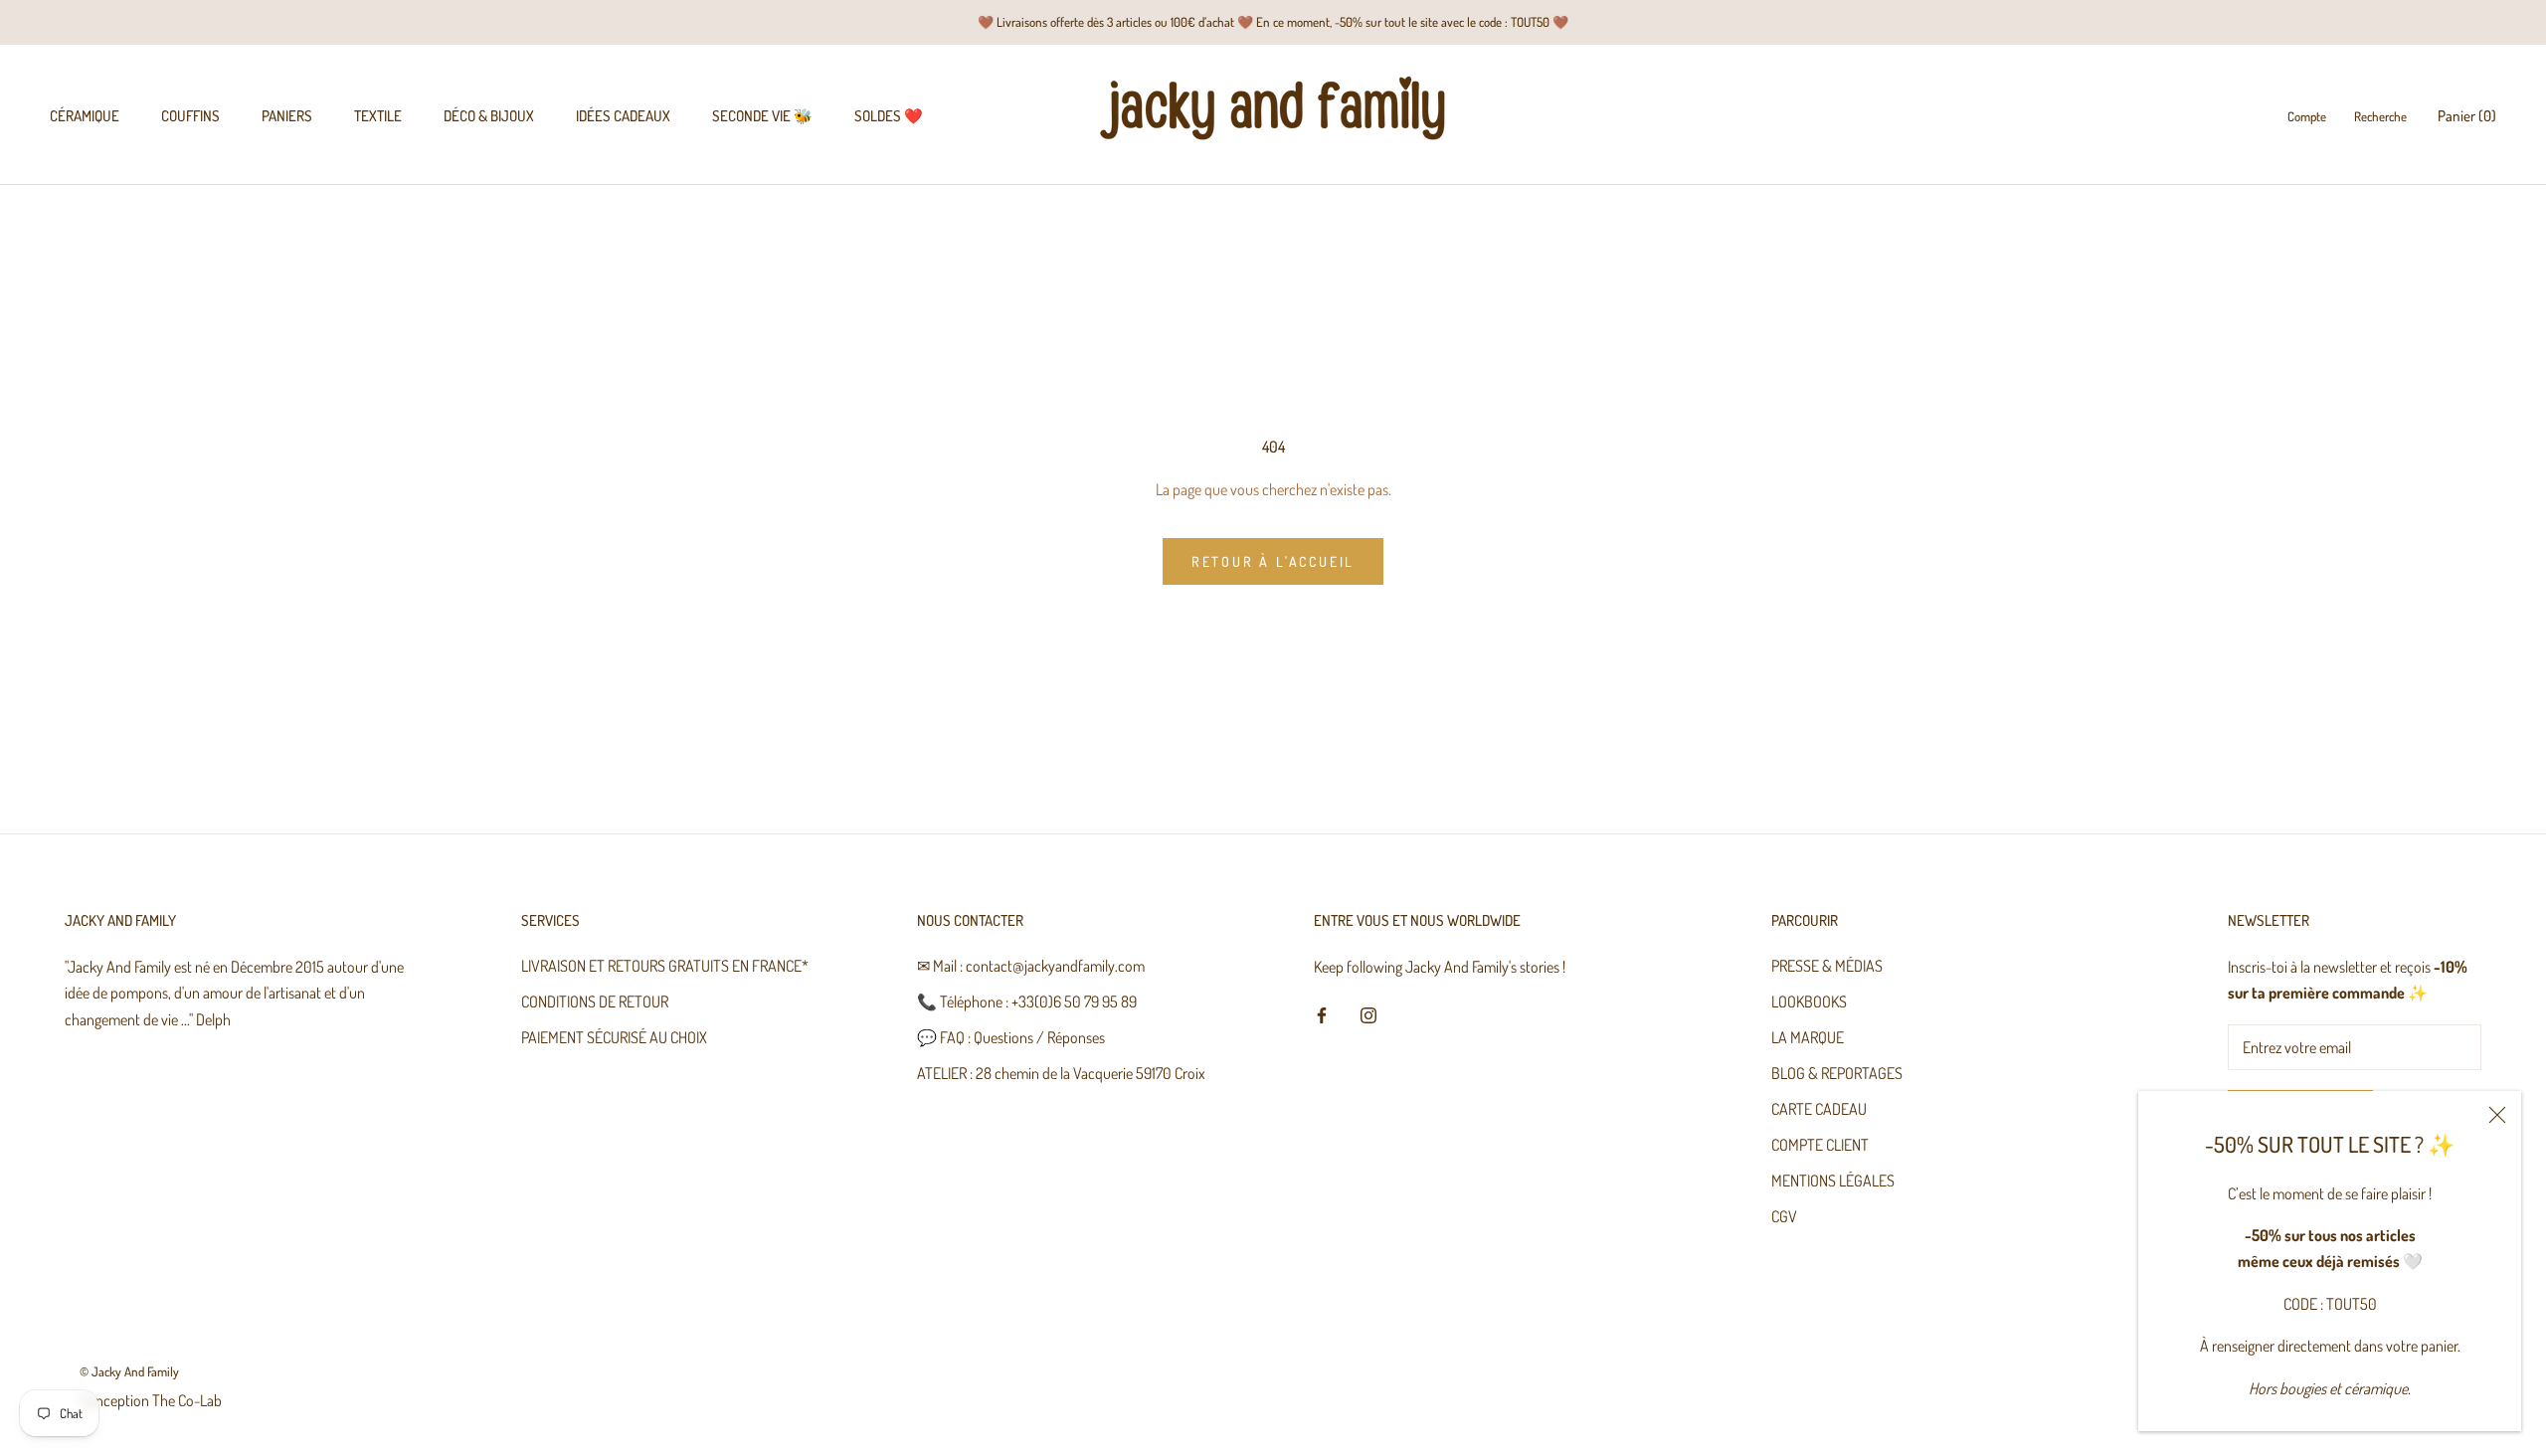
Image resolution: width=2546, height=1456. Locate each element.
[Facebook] (1322, 1012)
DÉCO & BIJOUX (489, 116)
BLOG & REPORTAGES (1837, 1073)
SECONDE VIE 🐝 (762, 116)
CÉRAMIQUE (85, 116)
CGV (1784, 1216)
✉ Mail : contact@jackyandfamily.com (1031, 966)
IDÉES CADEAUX (623, 116)
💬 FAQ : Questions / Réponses (1011, 1037)
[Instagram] (1368, 1012)
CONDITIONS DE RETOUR (595, 1001)
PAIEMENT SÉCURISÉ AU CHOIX (614, 1037)
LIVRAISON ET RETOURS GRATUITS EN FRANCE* (665, 966)
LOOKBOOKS (1809, 1001)
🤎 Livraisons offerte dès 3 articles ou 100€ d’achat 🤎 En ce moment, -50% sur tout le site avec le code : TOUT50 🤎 (1273, 22)
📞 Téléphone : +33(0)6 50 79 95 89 (1027, 1001)
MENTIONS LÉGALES (1833, 1181)
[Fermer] (2497, 1115)
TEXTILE (378, 116)
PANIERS (287, 116)
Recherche (2380, 116)
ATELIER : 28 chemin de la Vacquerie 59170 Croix (1061, 1073)
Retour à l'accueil (1273, 561)
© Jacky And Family (129, 1371)
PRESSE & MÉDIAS (1827, 966)
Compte (2307, 116)
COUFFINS (190, 116)
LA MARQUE (1808, 1037)
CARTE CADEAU (1819, 1109)
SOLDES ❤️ (889, 116)
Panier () (2467, 116)
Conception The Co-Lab (151, 1400)
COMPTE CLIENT (1820, 1145)
